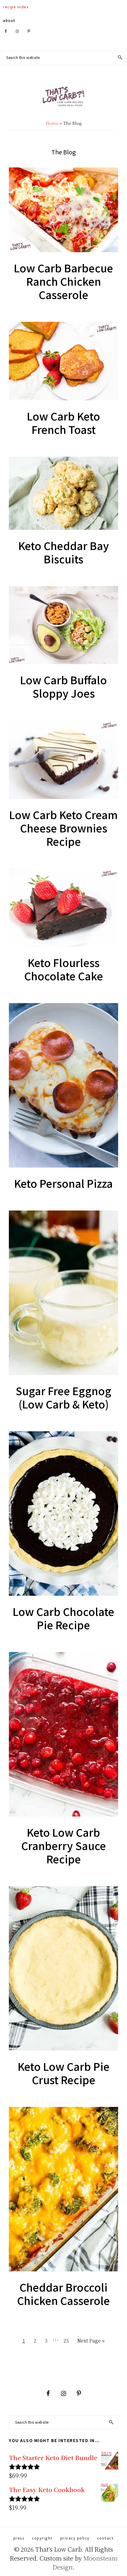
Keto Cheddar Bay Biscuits (64, 552)
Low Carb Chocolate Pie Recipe (63, 1618)
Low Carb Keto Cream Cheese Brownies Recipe (63, 828)
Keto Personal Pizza (63, 1183)
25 (68, 2340)
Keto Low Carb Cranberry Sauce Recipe (64, 1845)
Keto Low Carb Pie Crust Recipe (64, 2073)
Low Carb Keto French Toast (63, 422)
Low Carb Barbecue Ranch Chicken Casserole (63, 281)
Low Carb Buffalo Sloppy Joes (63, 686)
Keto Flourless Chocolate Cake (64, 969)
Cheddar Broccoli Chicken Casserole (63, 2293)
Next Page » (91, 2342)
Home (52, 123)
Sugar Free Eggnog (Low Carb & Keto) (63, 1397)
